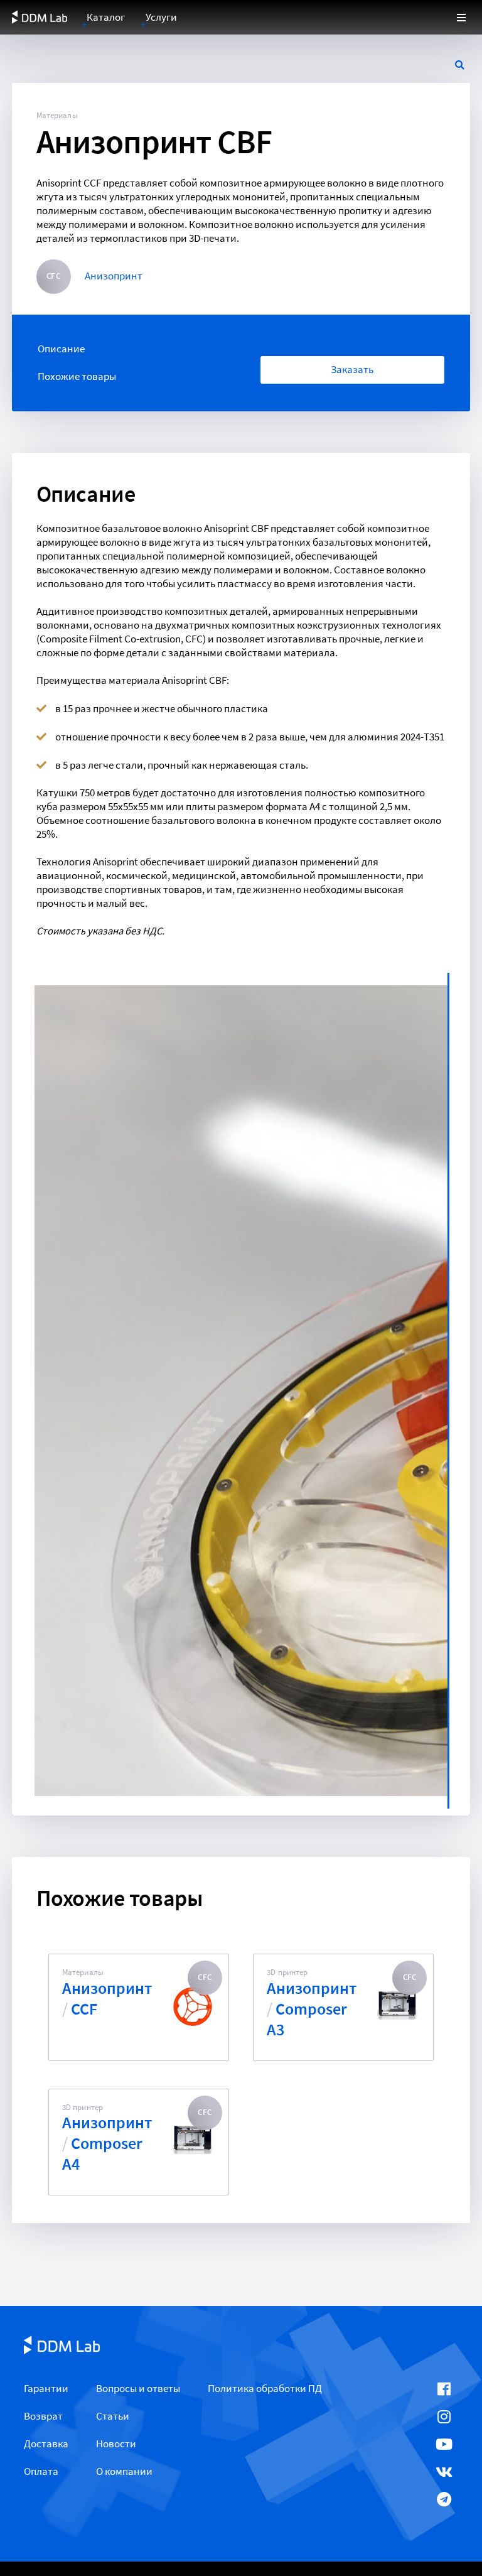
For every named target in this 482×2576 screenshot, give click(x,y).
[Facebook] (444, 2389)
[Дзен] (444, 2527)
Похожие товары (77, 376)
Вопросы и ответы (138, 2389)
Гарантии (46, 2389)
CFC (53, 276)
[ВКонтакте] (444, 2472)
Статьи (113, 2416)
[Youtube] (444, 2444)
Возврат (43, 2416)
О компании (124, 2471)
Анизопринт (114, 276)
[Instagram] (444, 2416)
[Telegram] (444, 2499)
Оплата (41, 2471)
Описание (61, 349)
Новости (116, 2444)
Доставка (46, 2444)
